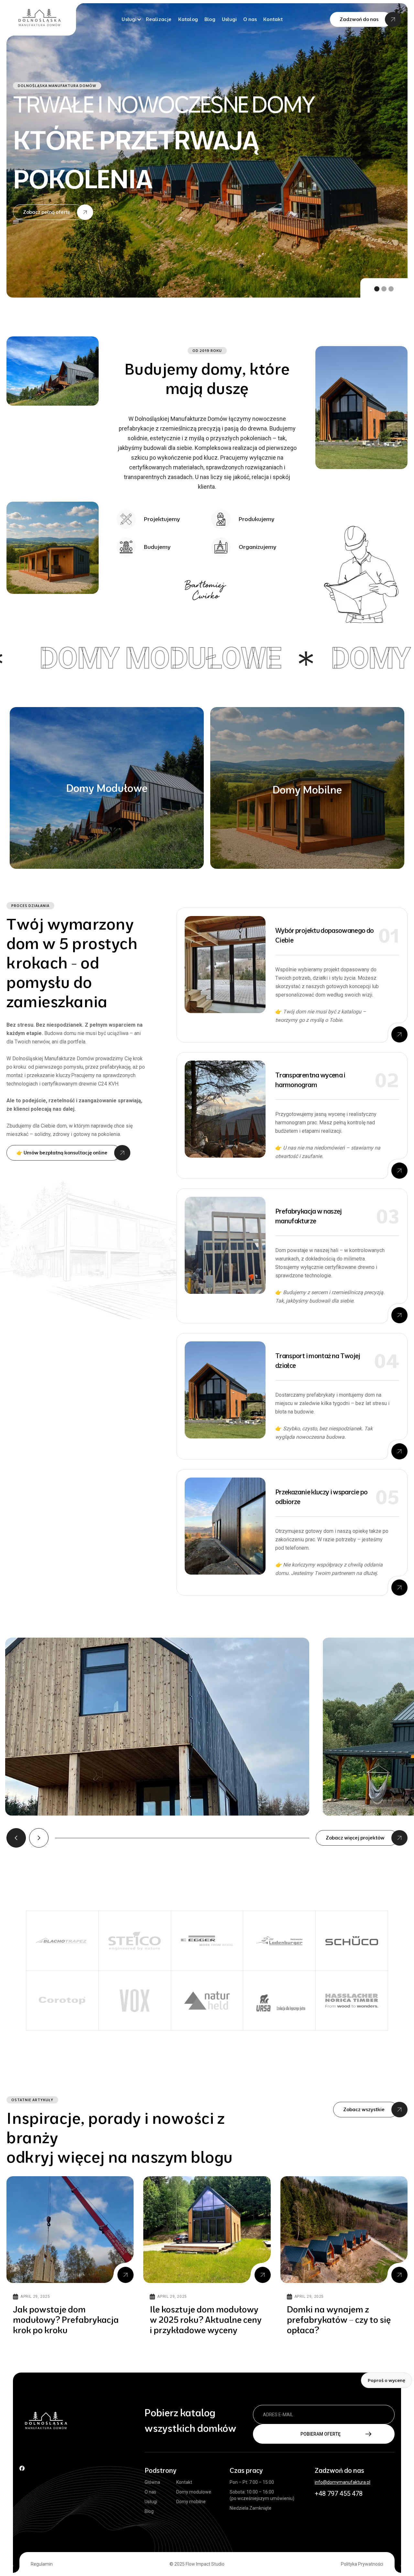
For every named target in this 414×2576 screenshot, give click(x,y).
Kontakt (273, 19)
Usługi (229, 19)
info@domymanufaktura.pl (343, 2482)
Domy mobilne (191, 2502)
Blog (210, 19)
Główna (152, 2482)
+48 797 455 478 (339, 2494)
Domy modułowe (194, 2492)
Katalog (188, 19)
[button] (131, 19)
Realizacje (159, 19)
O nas (250, 19)
